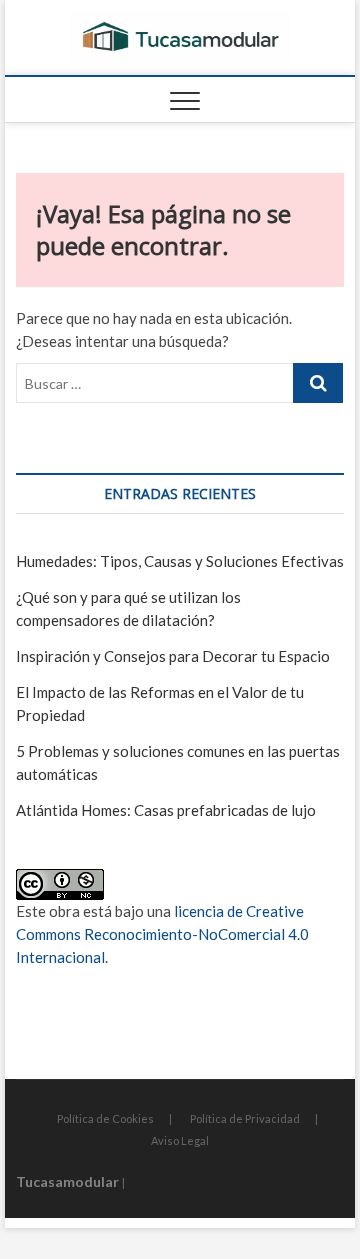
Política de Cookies (105, 1118)
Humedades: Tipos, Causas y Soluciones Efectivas (180, 561)
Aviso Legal (180, 1140)
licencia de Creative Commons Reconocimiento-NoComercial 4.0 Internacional (162, 934)
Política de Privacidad (245, 1118)
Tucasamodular (67, 1181)
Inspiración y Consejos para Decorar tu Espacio (173, 656)
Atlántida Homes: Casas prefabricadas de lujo (166, 810)
